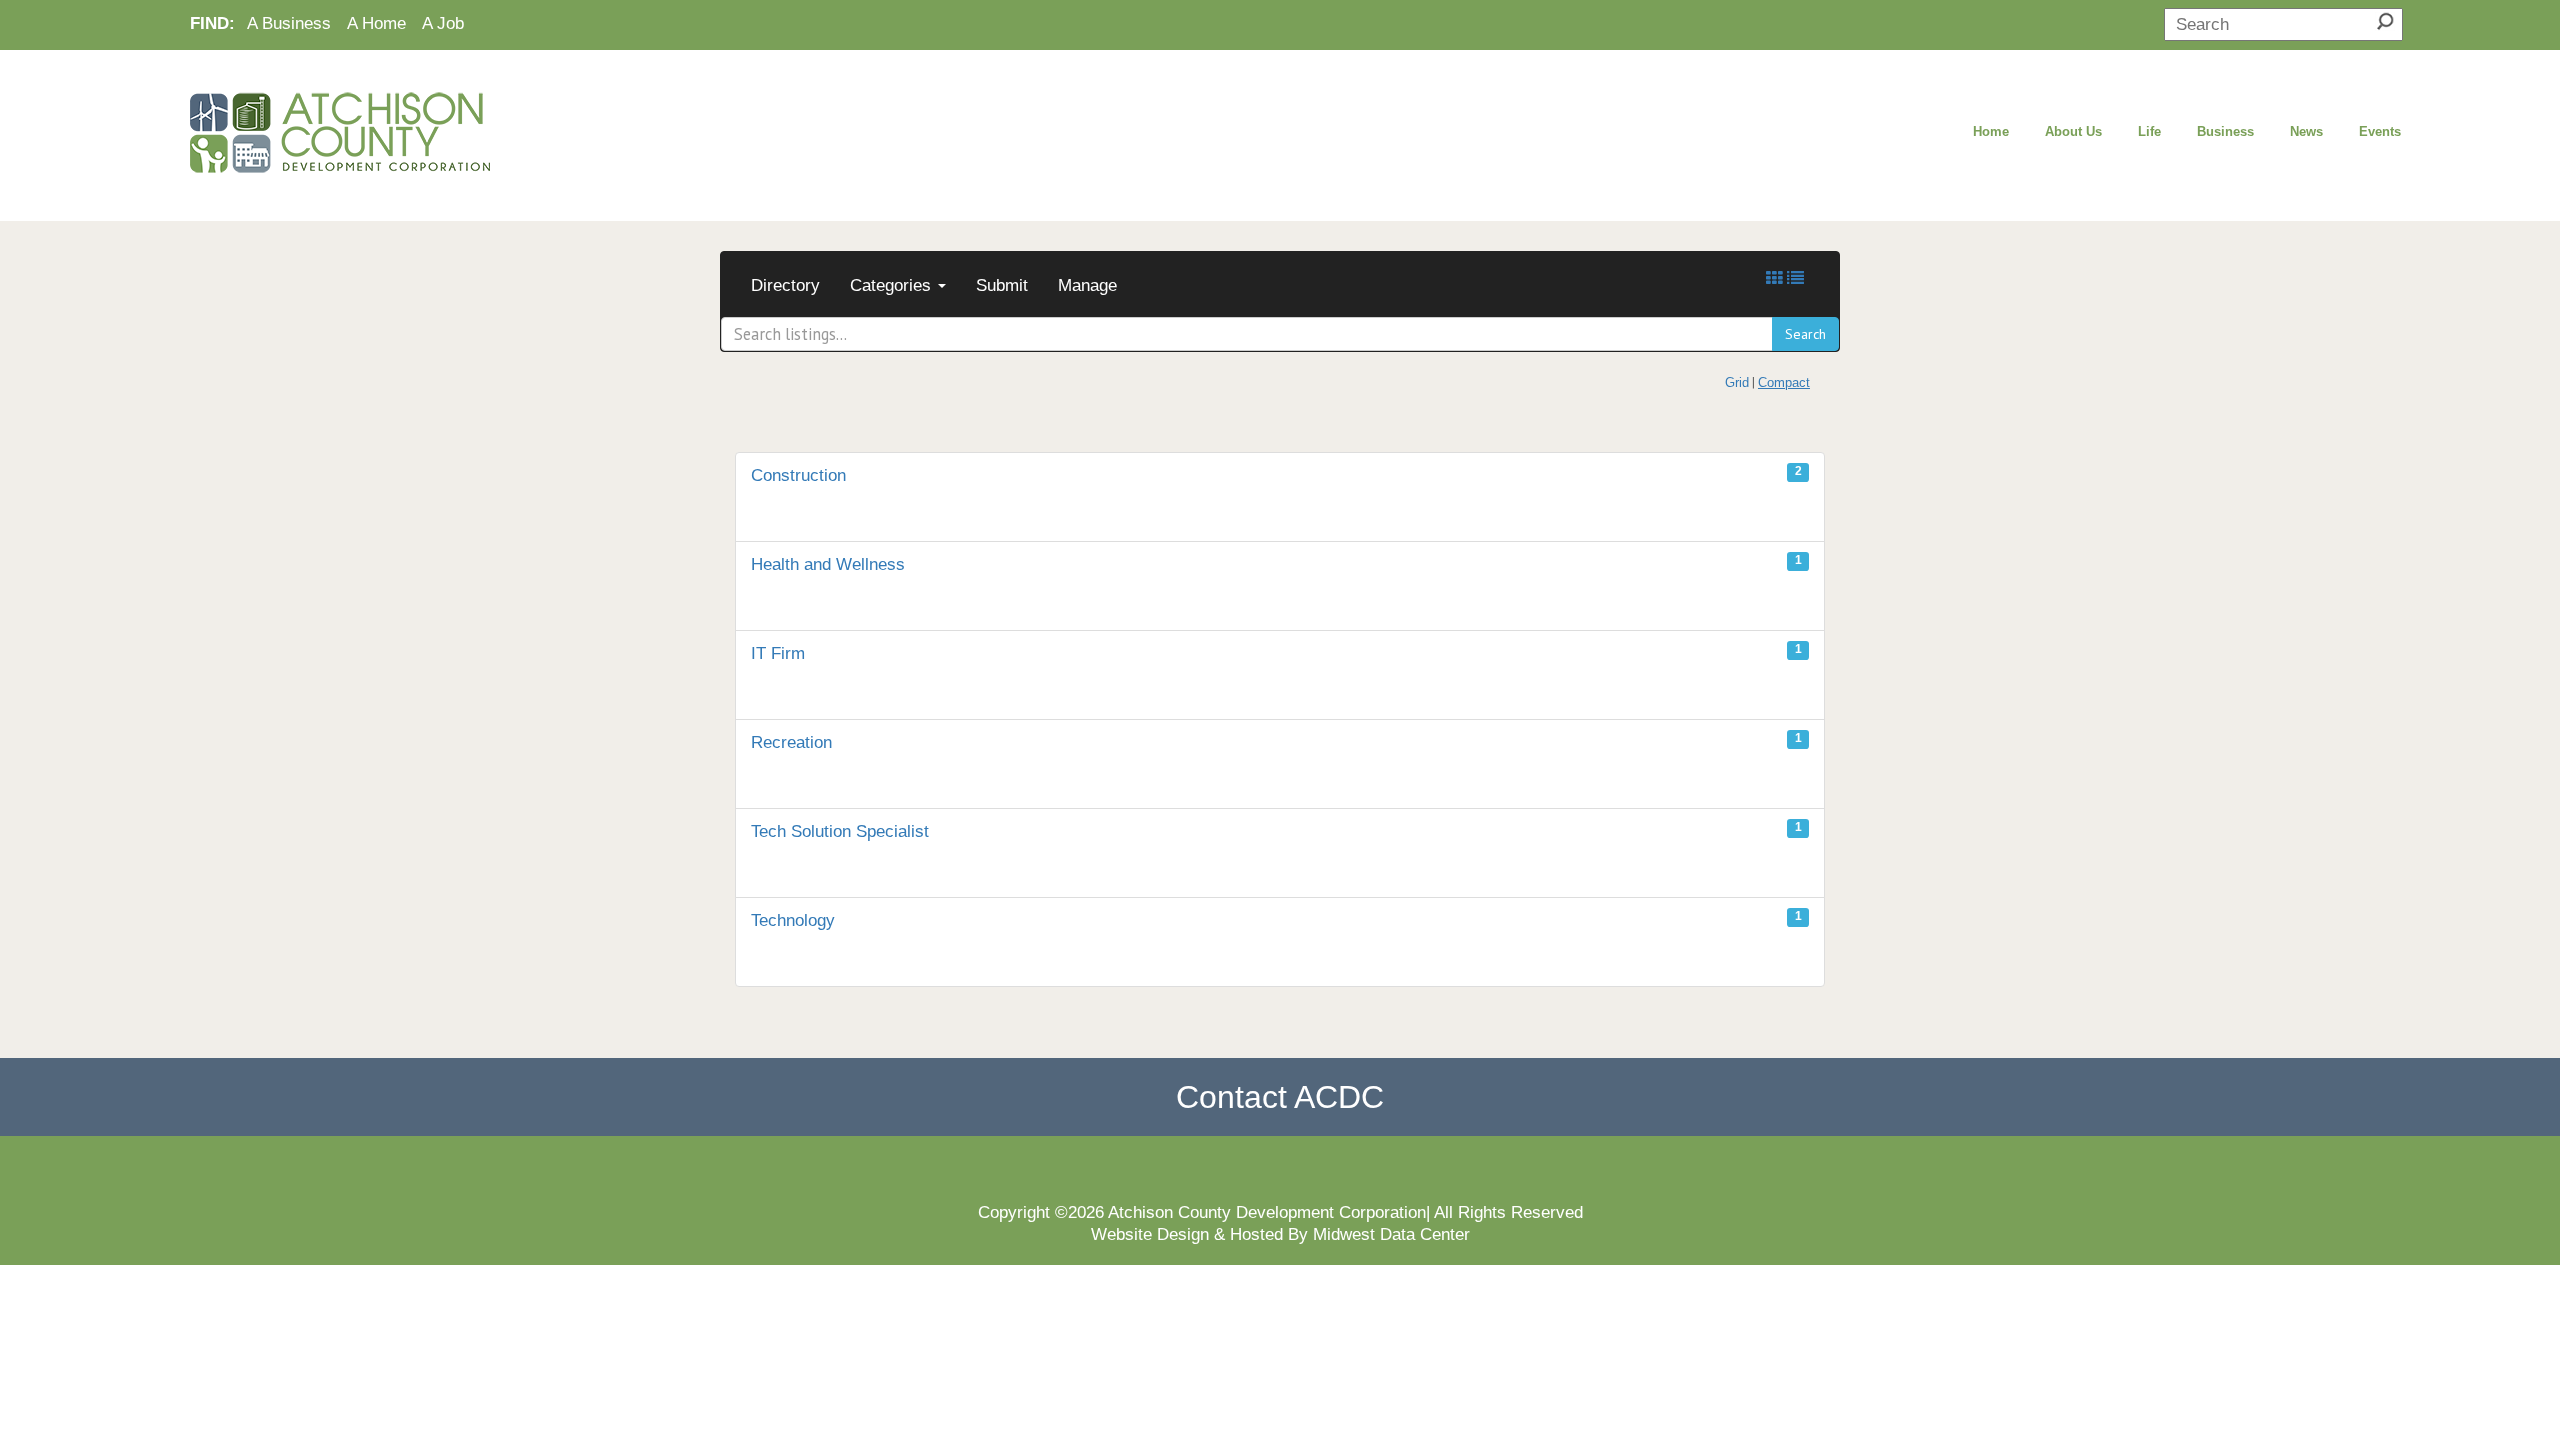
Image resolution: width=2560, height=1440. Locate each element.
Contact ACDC (1280, 1097)
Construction (1276, 474)
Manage (1087, 285)
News (2306, 131)
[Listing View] (1795, 278)
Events (2380, 131)
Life (2149, 131)
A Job (443, 23)
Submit (1002, 285)
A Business (289, 23)
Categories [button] (893, 285)
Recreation (1276, 741)
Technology (1276, 919)
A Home (376, 23)
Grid (1737, 382)
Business (2225, 131)
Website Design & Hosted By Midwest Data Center (1280, 1234)
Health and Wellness (1276, 563)
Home (1991, 131)
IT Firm (1276, 652)
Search (1805, 334)
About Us (2073, 131)
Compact (1784, 382)
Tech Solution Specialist (1276, 830)
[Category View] (1774, 278)
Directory (785, 285)
